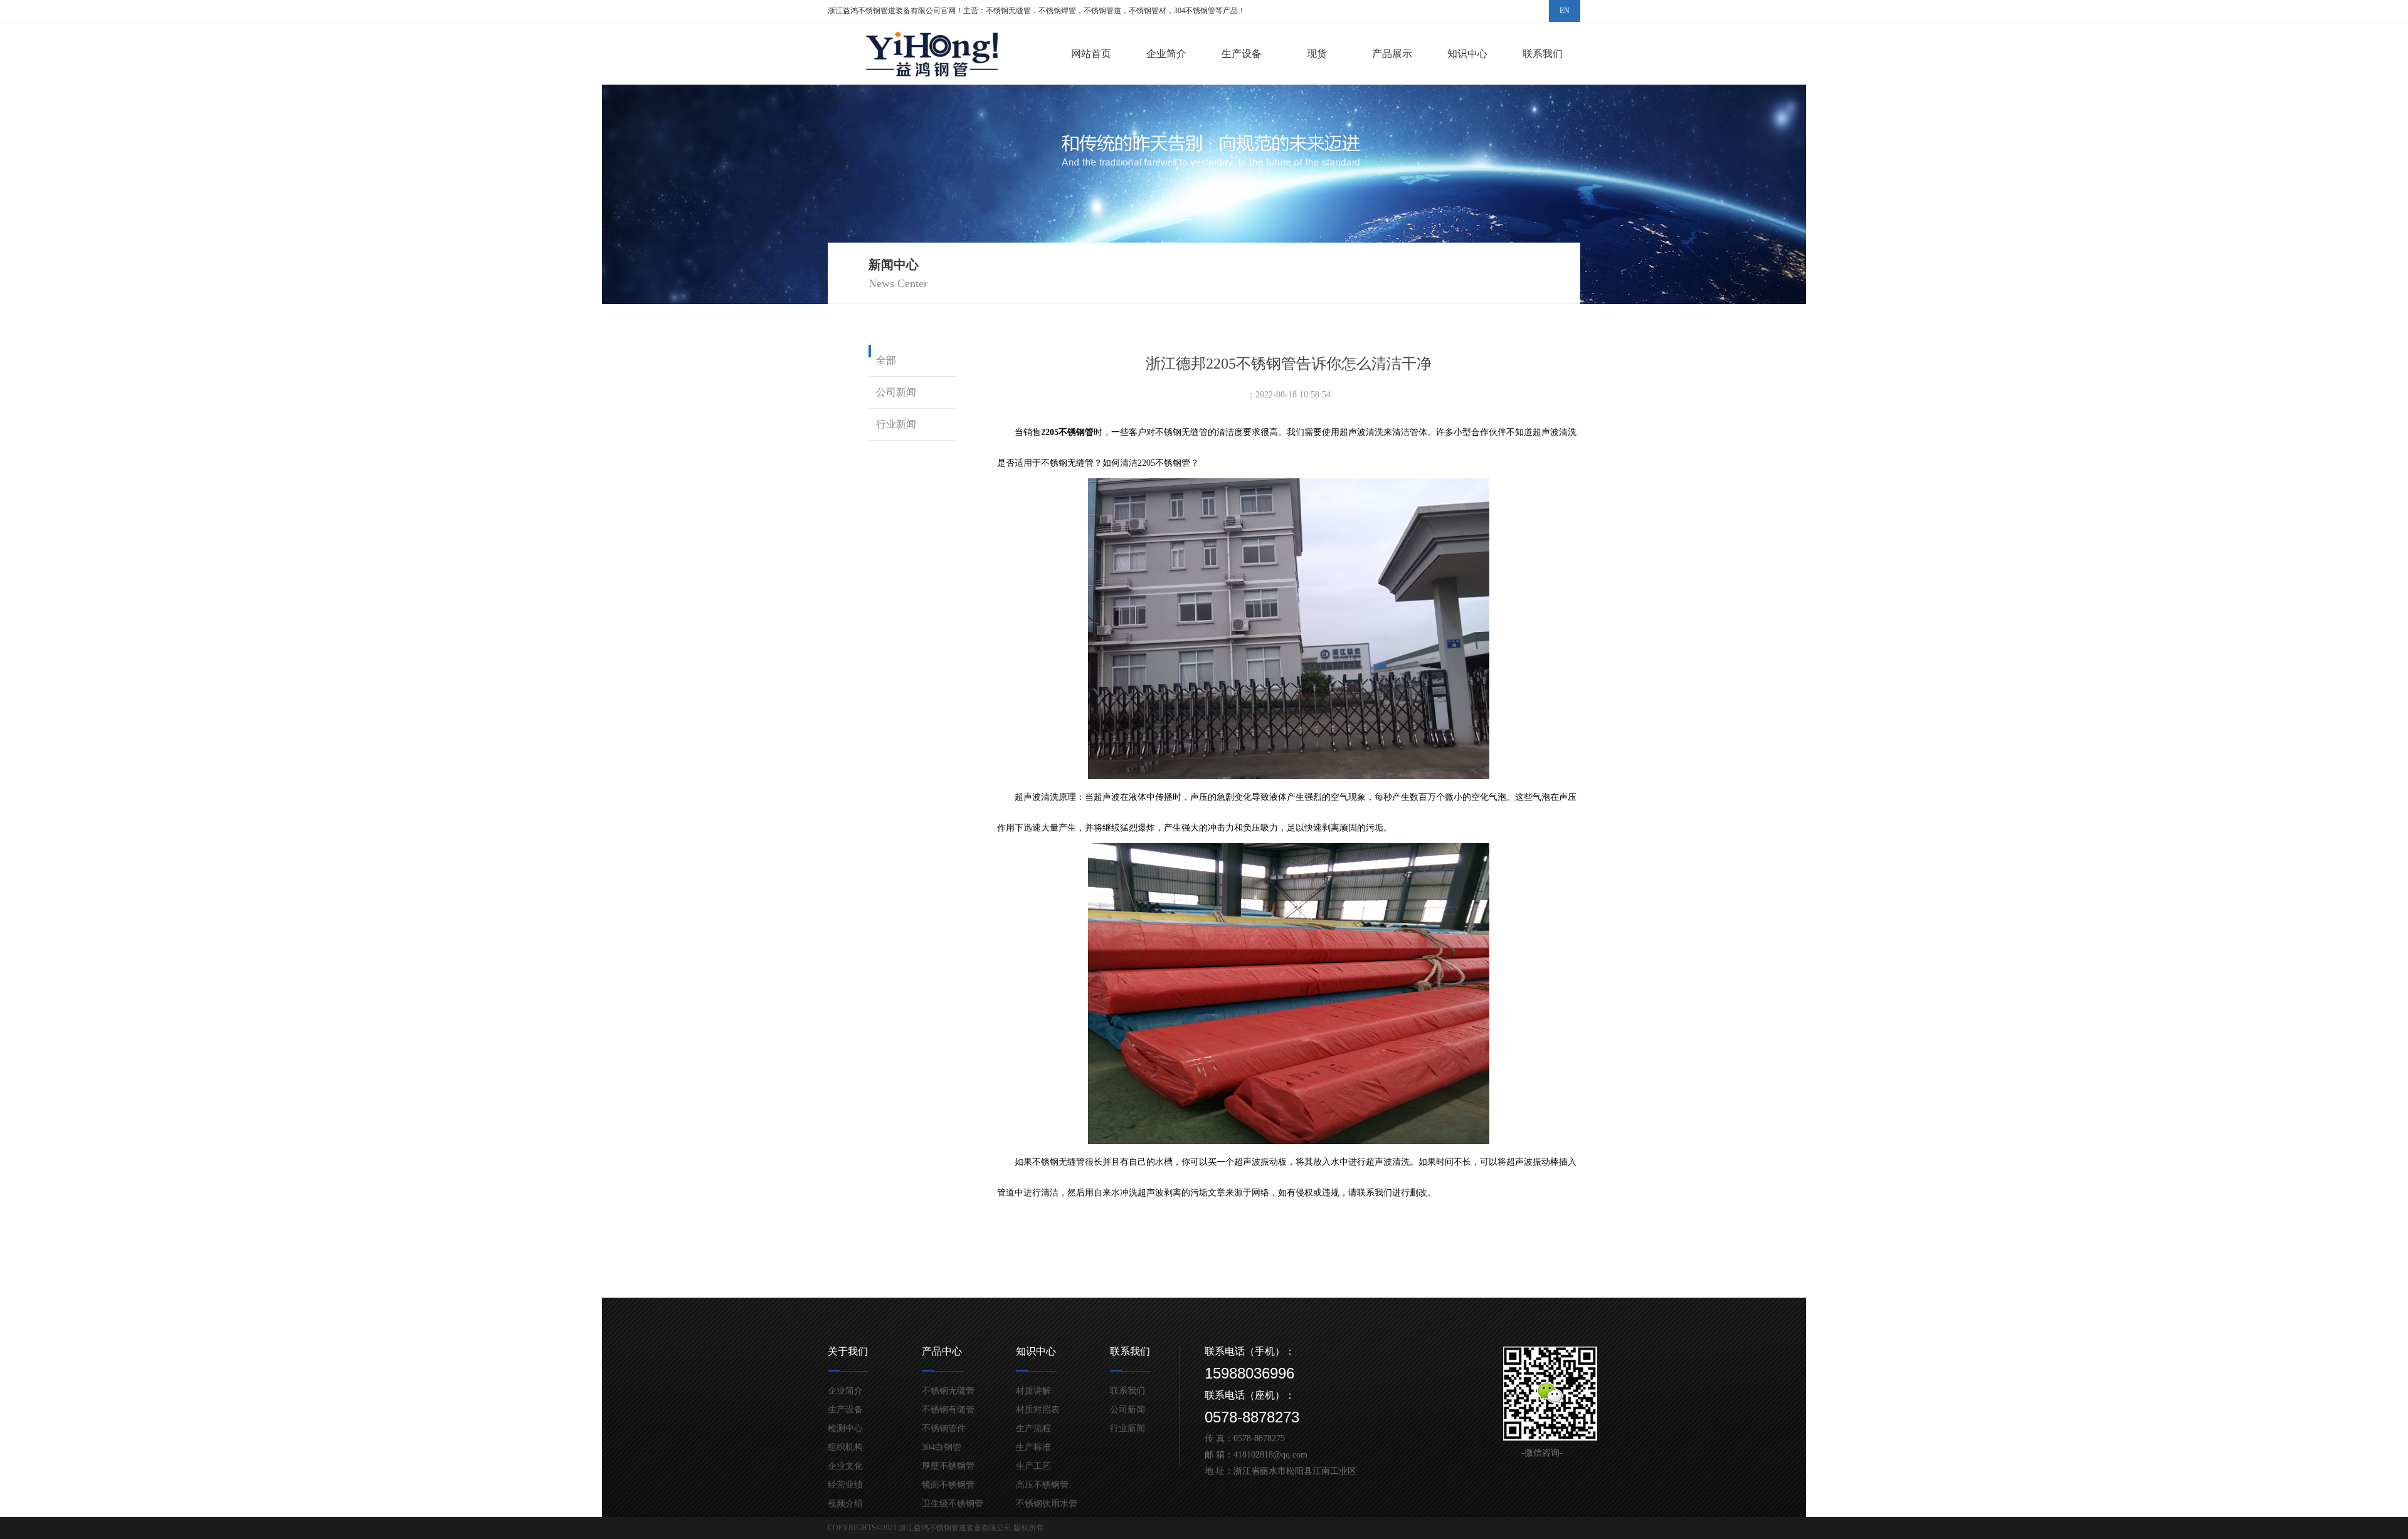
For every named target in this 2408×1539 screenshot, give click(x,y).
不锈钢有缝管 (948, 1410)
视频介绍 (845, 1504)
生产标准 (1033, 1447)
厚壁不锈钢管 (948, 1466)
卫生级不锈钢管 (953, 1504)
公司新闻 (896, 392)
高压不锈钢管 (1042, 1485)
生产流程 (1033, 1428)
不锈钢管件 (944, 1428)
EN (1565, 11)
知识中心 (1467, 54)
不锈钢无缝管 (948, 1391)
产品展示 (1392, 54)
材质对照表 (1038, 1410)
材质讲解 (1033, 1391)
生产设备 (1242, 54)
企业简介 (1166, 54)
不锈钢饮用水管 (1047, 1504)
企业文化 (845, 1466)
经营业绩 (845, 1485)
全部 (886, 360)
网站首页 (1091, 54)
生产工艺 (1033, 1466)
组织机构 (845, 1447)
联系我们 (1543, 54)
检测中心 (845, 1428)
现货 (1317, 54)
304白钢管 (942, 1447)
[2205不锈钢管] (1289, 776)
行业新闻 (896, 424)
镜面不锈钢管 (948, 1485)
